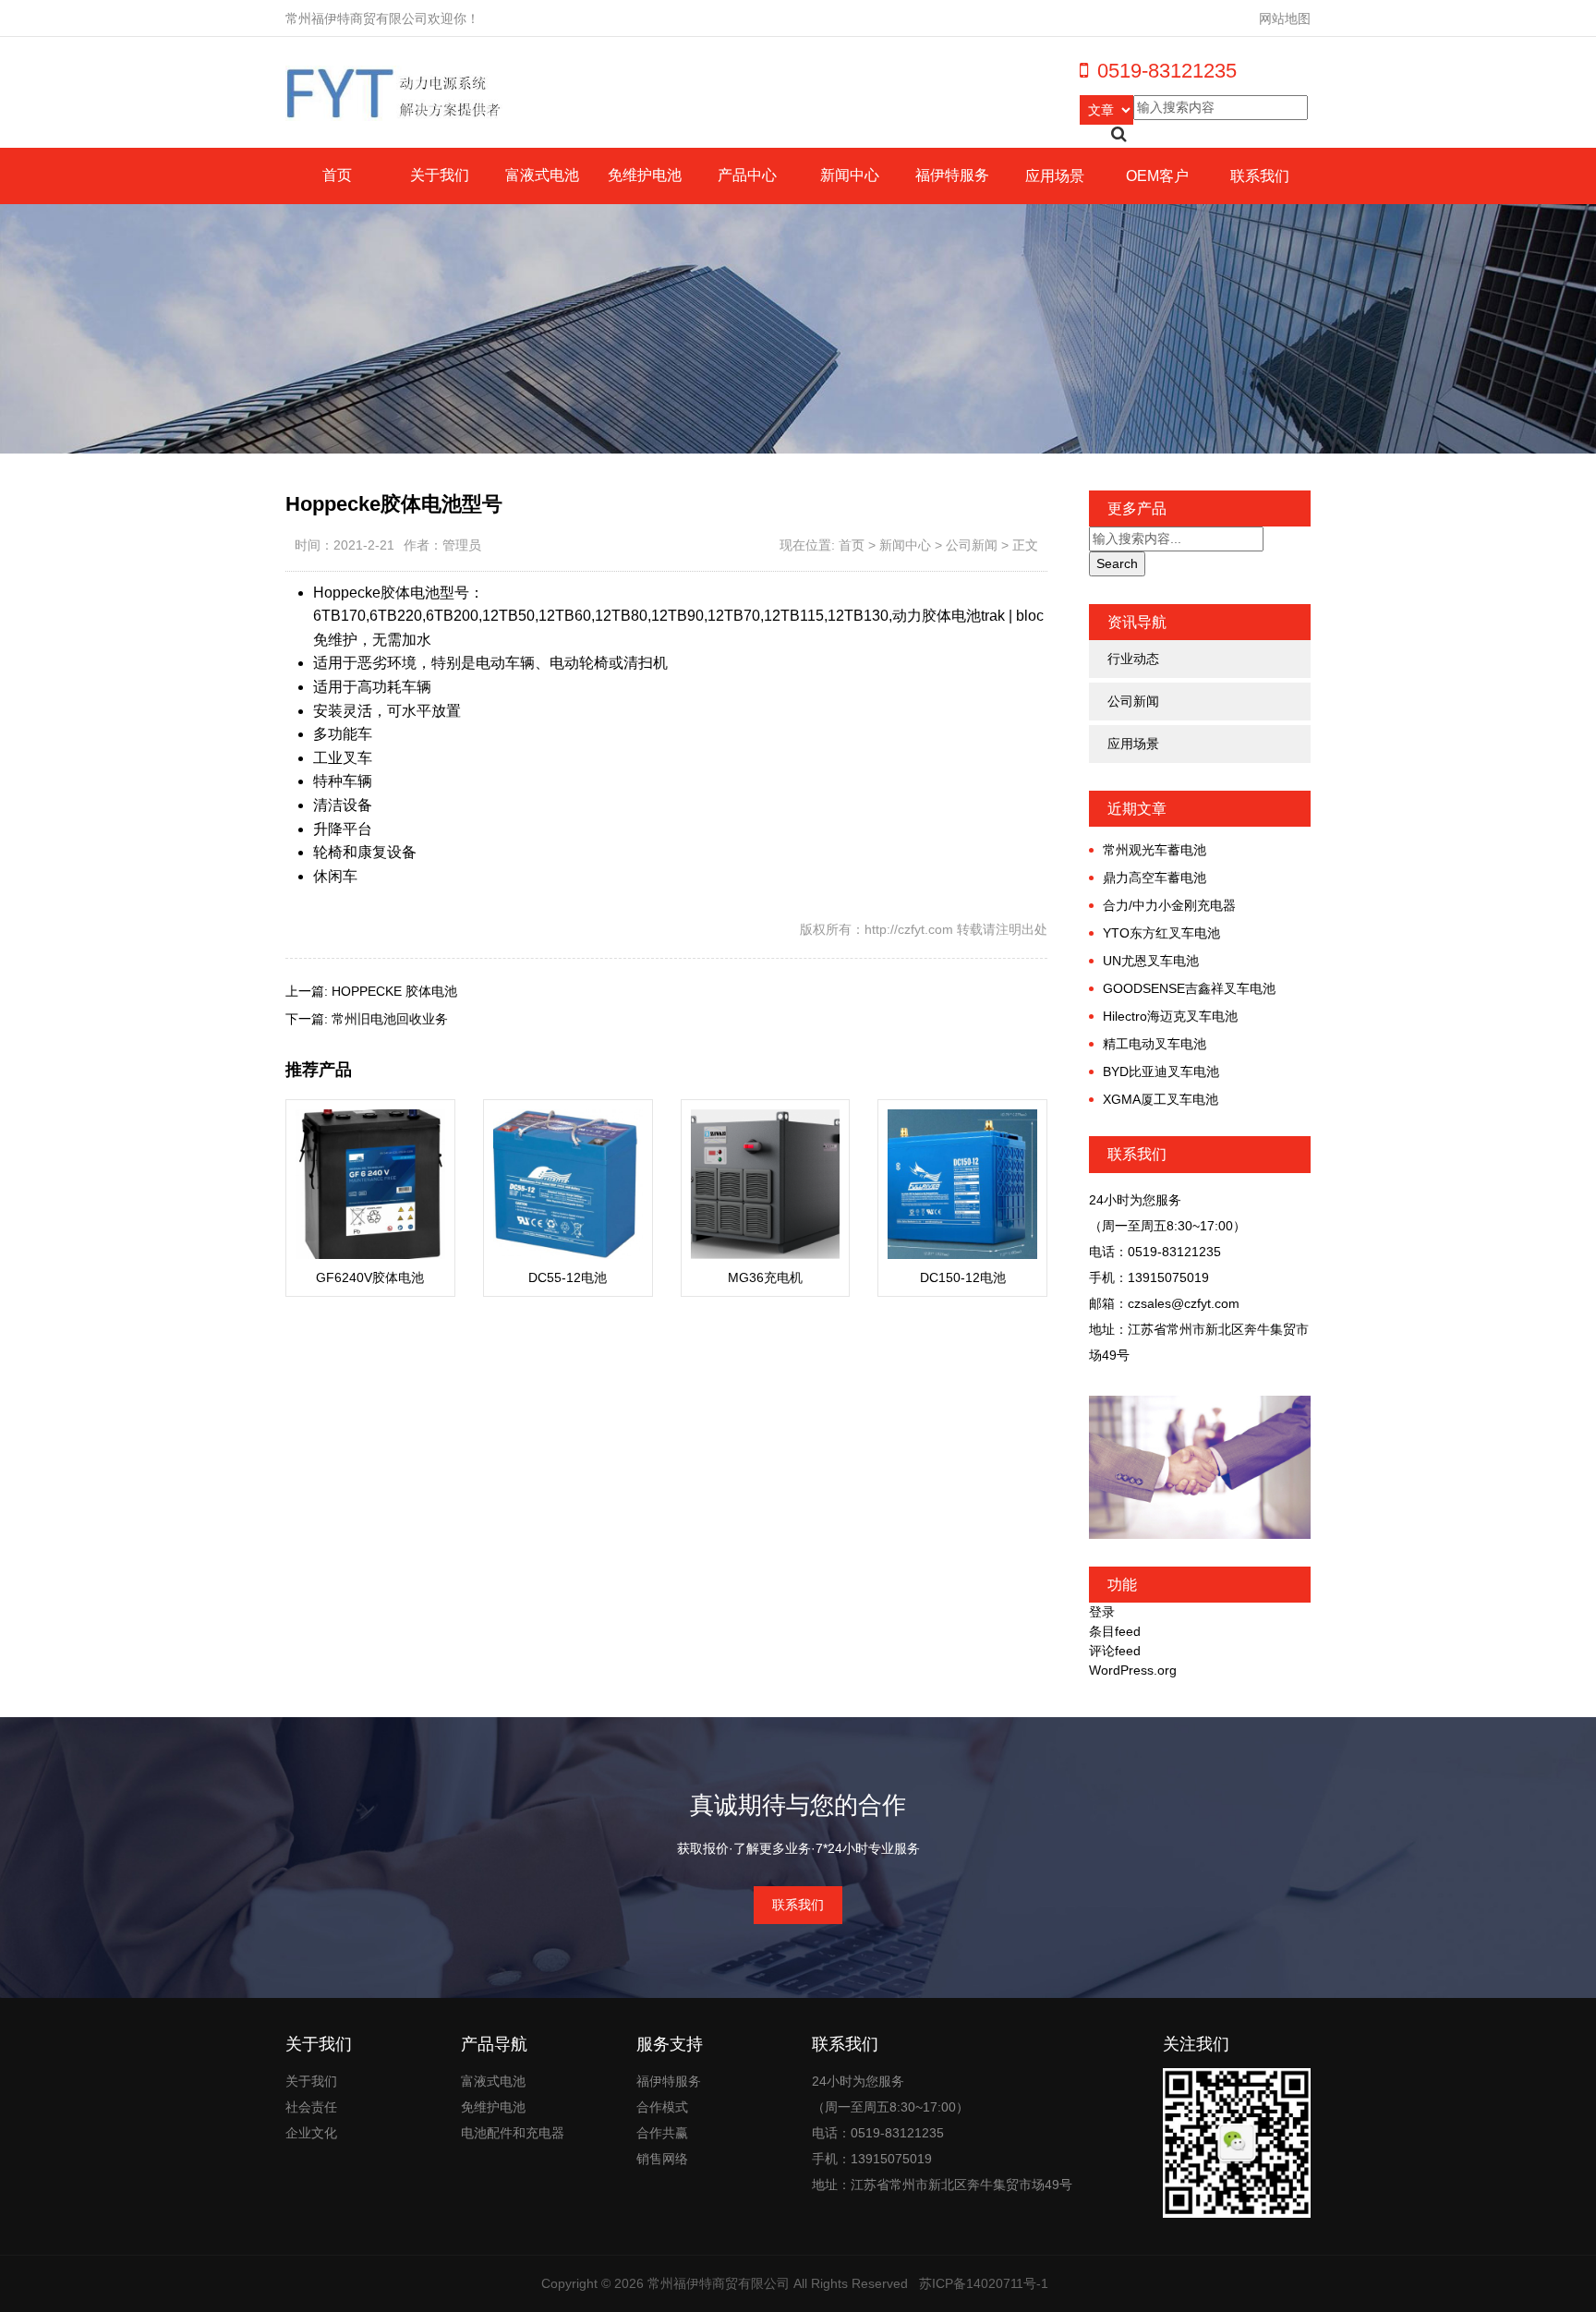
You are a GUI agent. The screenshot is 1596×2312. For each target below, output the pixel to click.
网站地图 (1285, 18)
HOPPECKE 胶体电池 (394, 991)
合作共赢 (662, 2133)
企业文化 (311, 2133)
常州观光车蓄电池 (1155, 850)
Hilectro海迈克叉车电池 (1170, 1016)
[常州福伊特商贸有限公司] (395, 92)
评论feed (1115, 1651)
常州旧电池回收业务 (390, 1019)
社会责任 (311, 2107)
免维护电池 (645, 175)
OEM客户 (1157, 176)
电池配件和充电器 (513, 2133)
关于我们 (440, 175)
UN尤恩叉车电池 (1151, 961)
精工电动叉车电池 (1155, 1044)
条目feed (1115, 1631)
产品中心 (747, 175)
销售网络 (662, 2159)
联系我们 (1260, 176)
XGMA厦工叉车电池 (1161, 1099)
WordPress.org (1133, 1670)
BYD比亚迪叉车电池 (1161, 1071)
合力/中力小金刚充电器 (1169, 905)
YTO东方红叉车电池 (1161, 933)
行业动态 (1133, 659)
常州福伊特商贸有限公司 (719, 2283)
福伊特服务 (952, 175)
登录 (1102, 1612)
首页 (337, 175)
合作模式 (662, 2107)
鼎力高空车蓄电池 (1155, 878)
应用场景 (1055, 176)
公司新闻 (972, 545)
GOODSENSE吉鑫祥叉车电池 (1189, 988)
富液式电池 (542, 175)
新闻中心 (850, 175)
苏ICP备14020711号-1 (984, 2283)
